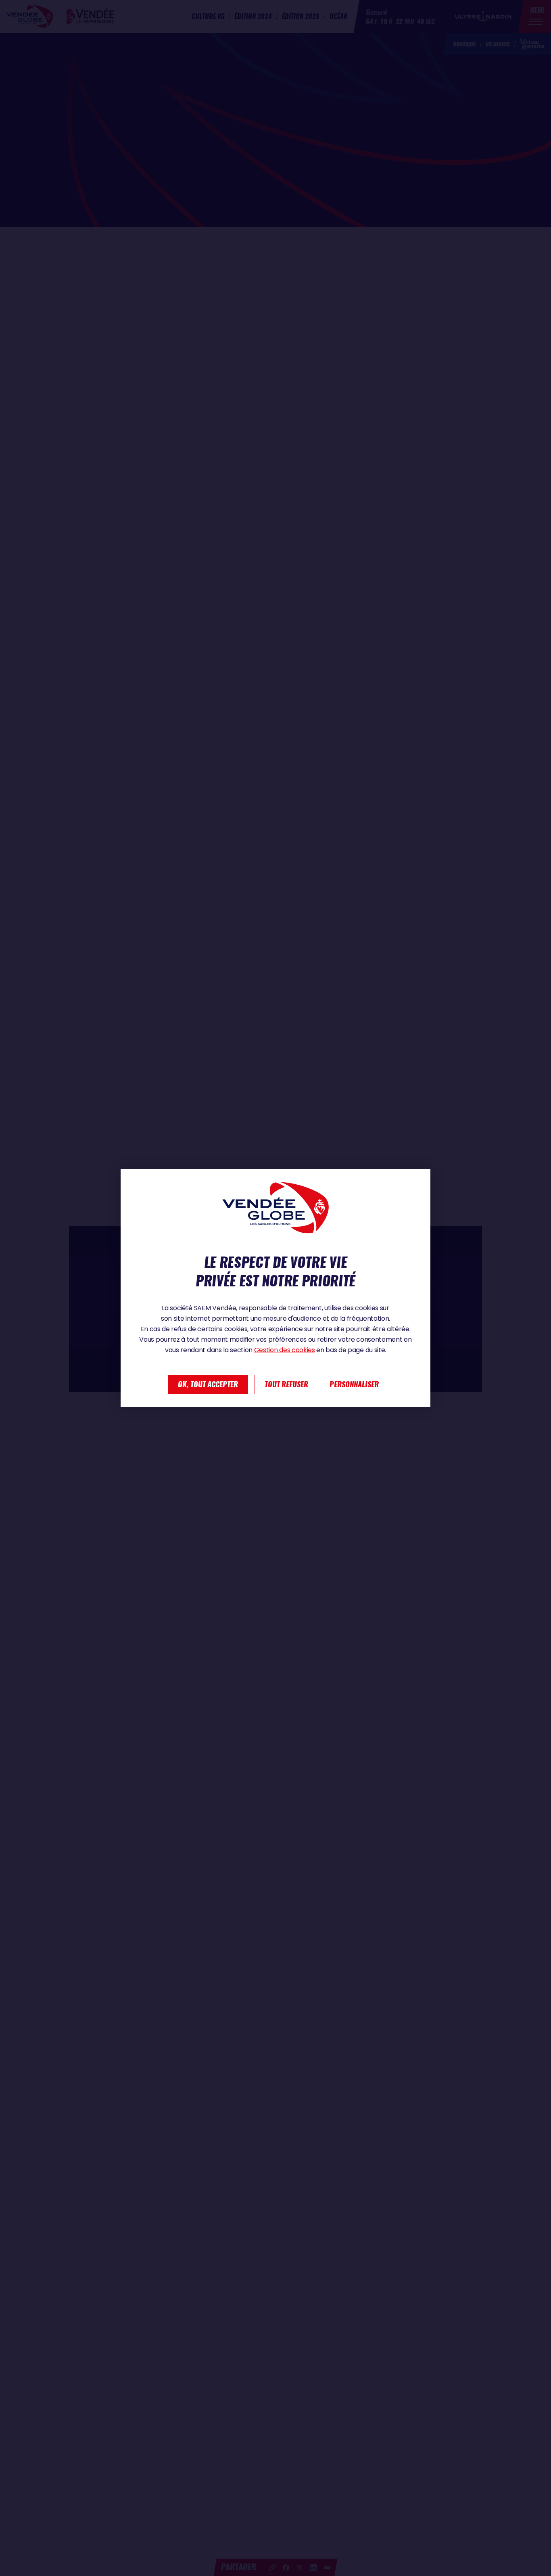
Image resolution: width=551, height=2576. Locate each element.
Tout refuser (286, 1384)
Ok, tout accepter (208, 1384)
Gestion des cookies (285, 1350)
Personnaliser (354, 1384)
